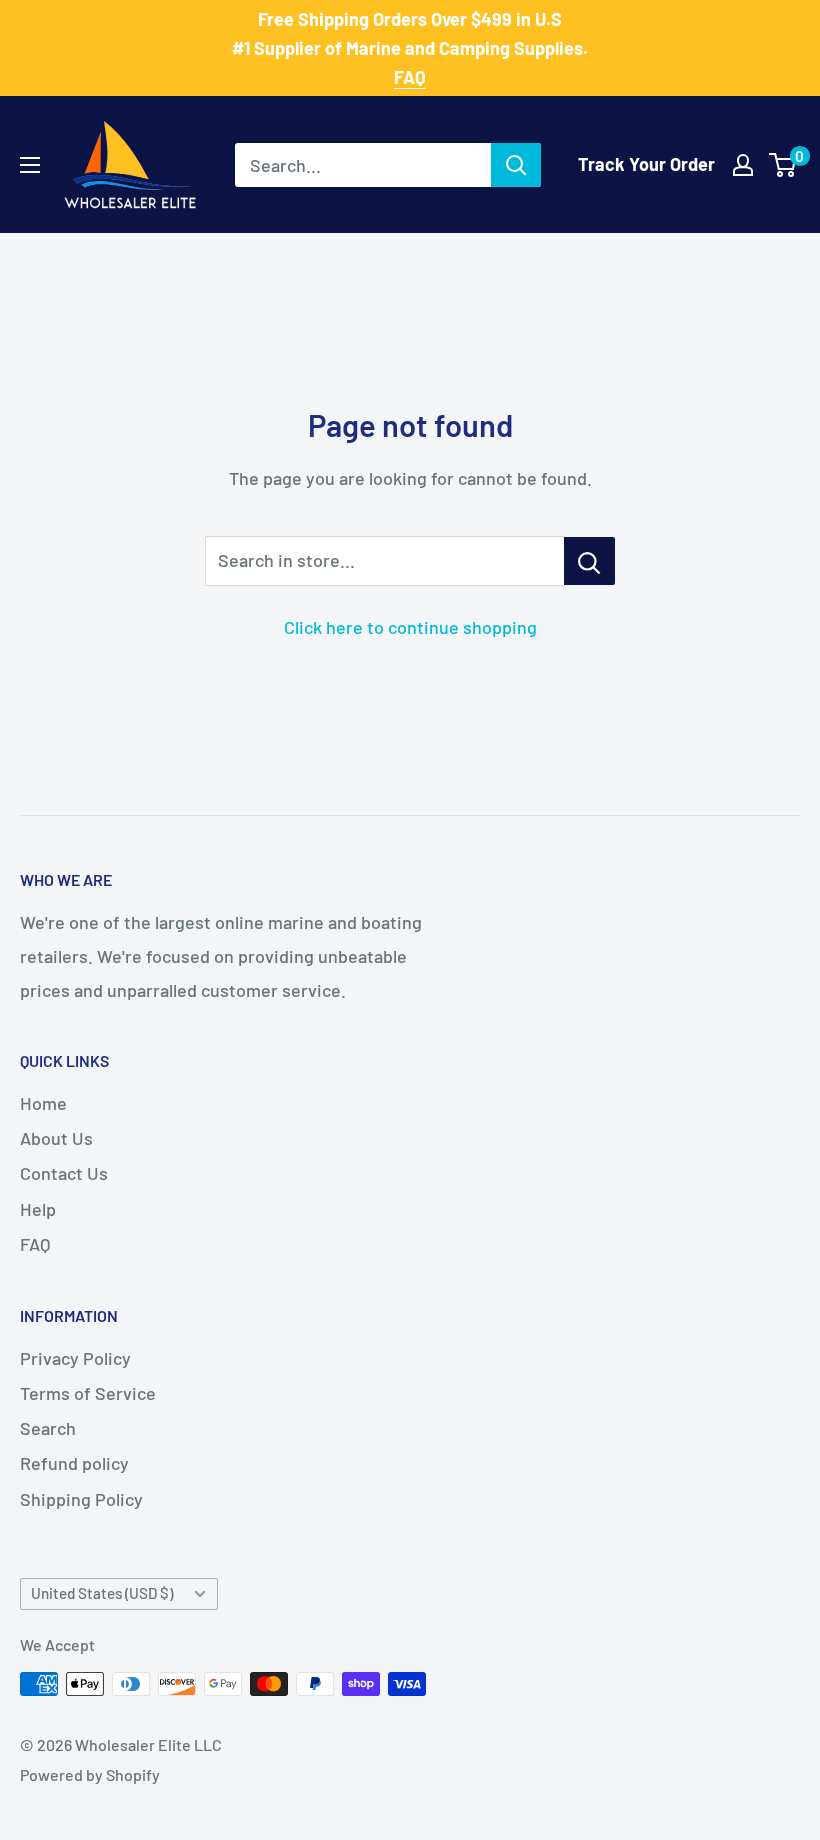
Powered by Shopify (90, 1774)
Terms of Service (88, 1393)
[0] (783, 165)
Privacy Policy (75, 1358)
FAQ (35, 1244)
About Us (56, 1138)
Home (43, 1103)
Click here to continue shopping (410, 627)
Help (38, 1209)
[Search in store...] (589, 561)
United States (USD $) (102, 1593)
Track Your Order (646, 164)
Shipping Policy (81, 1499)
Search (48, 1428)
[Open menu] (30, 165)
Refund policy (74, 1463)
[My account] (743, 165)
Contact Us (64, 1173)
